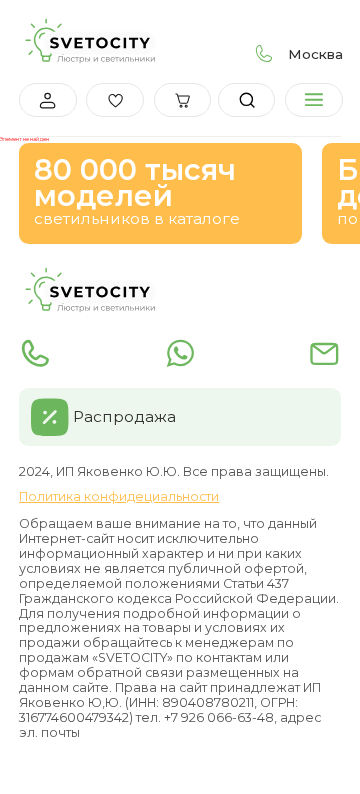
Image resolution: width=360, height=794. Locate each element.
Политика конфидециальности (119, 497)
